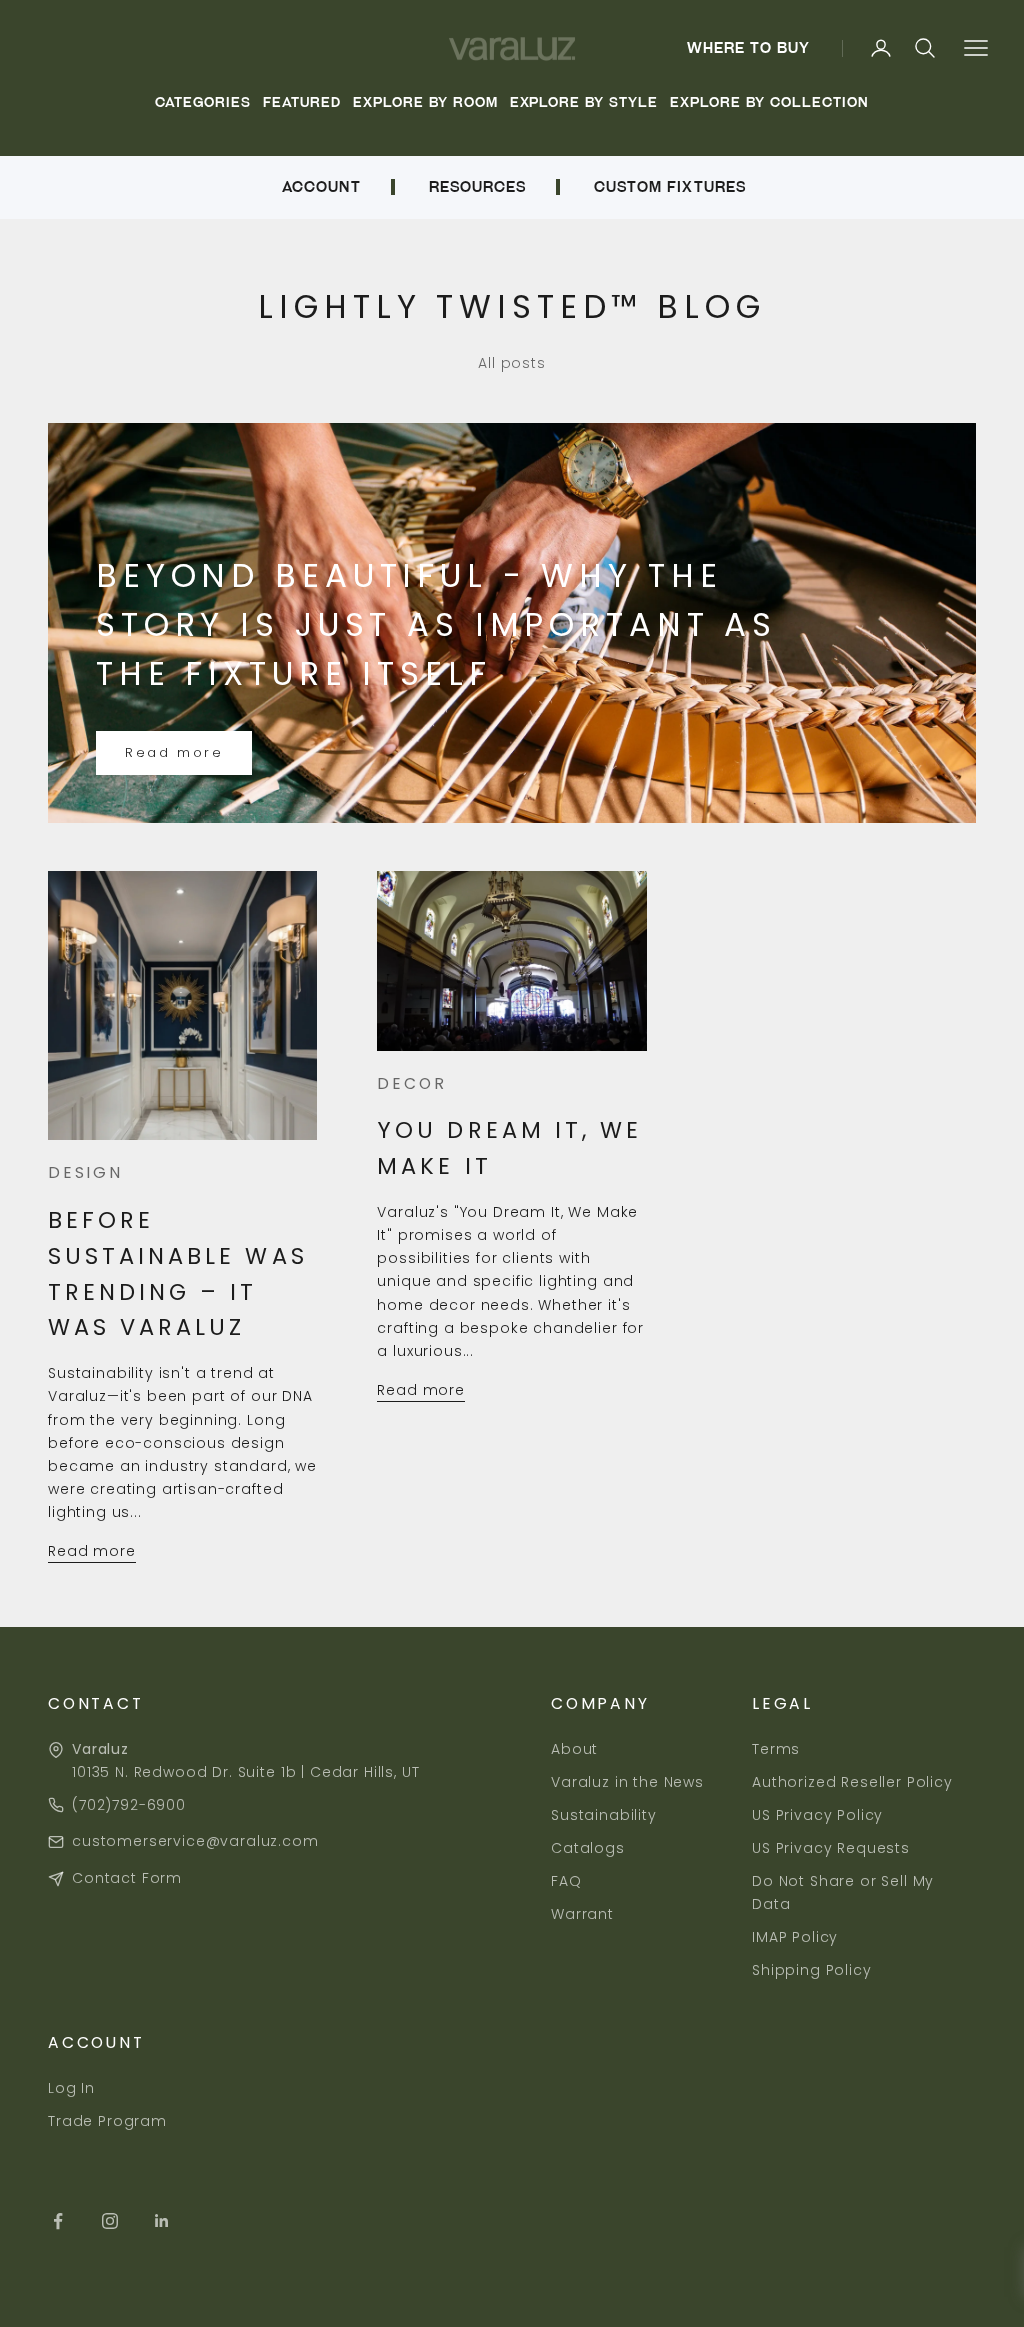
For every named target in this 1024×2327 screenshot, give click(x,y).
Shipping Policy (812, 1970)
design (85, 1172)
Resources (477, 187)
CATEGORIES (203, 102)
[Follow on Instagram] (110, 2221)
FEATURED (302, 102)
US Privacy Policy (817, 1815)
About (574, 1749)
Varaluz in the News (627, 1782)
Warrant (582, 1914)
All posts (512, 363)
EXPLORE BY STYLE (584, 102)
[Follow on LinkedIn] (162, 2221)
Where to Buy (749, 48)
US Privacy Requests (831, 1848)
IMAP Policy (795, 1937)
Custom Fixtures (670, 187)
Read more (174, 752)
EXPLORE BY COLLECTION (769, 102)
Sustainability (604, 1815)
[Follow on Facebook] (58, 2221)
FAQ (566, 1881)
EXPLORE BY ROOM (425, 102)
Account (321, 187)
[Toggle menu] (975, 48)
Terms (776, 1749)
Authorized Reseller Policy (852, 1782)
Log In (71, 2088)
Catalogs (588, 1848)
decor (411, 1083)
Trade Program (107, 2121)
